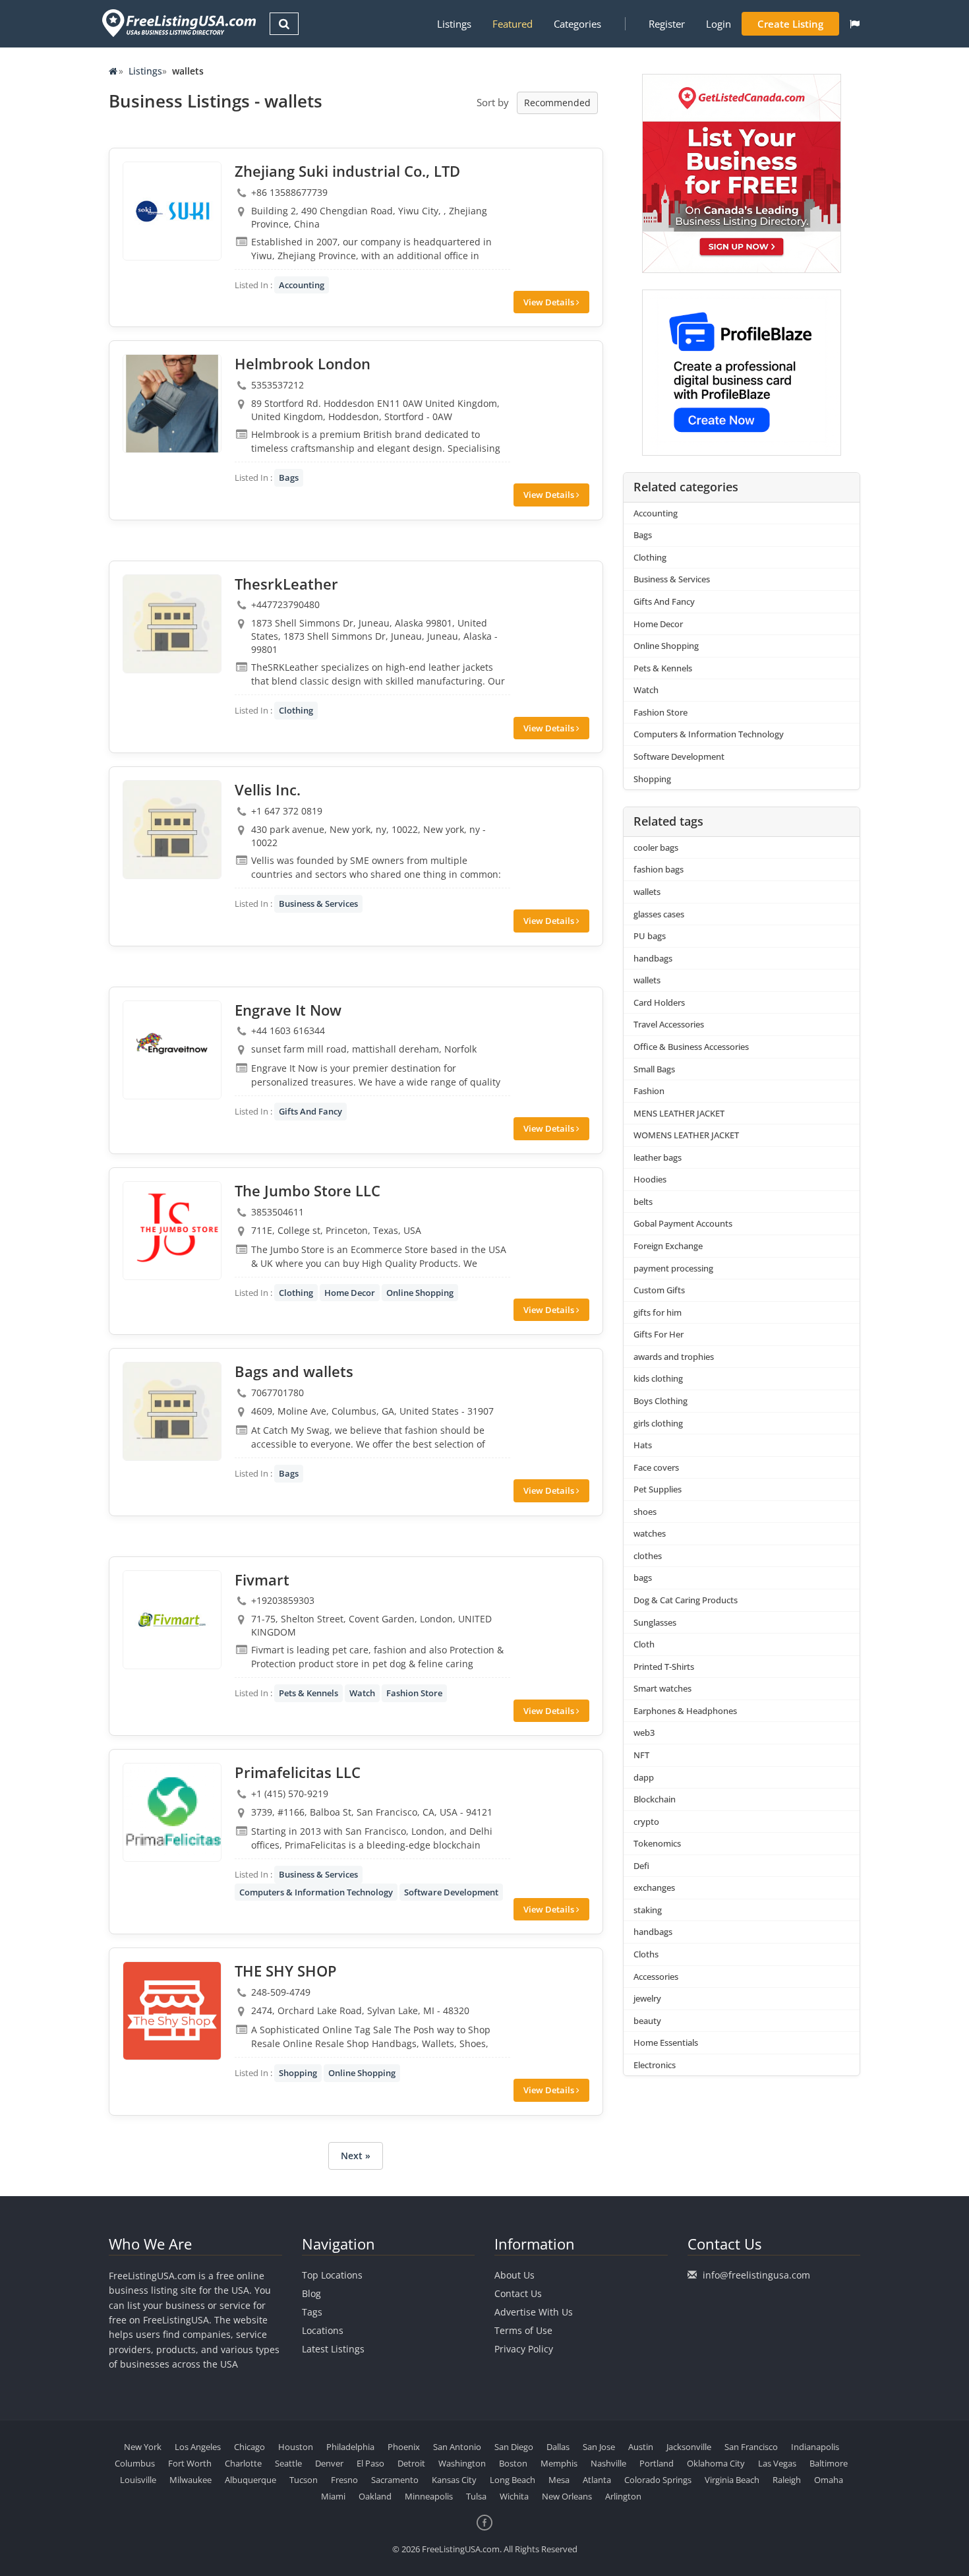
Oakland (375, 2496)
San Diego (514, 2447)
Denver (329, 2463)
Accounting (302, 285)
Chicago (250, 2447)
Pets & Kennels (308, 1693)
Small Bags (654, 1069)
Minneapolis (429, 2496)
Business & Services (318, 904)
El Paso (370, 2463)
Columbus (135, 2463)
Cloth (644, 1644)
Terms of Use (523, 2330)
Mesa (559, 2480)
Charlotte (243, 2463)
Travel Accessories (669, 1024)
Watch (362, 1693)
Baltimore (829, 2463)
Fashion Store (414, 1693)
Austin (641, 2447)
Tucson (304, 2480)
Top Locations (332, 2275)
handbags (653, 958)
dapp (644, 1777)
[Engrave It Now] (172, 1050)
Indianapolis (815, 2447)
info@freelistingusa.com (756, 2275)
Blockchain (655, 1799)
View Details (550, 302)
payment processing (673, 1268)
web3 (644, 1733)
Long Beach (513, 2480)
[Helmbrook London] (172, 404)
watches (650, 1533)
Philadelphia (350, 2447)
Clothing (296, 710)
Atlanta (597, 2480)
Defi (641, 1866)
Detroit (411, 2463)
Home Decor (350, 1293)
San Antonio (457, 2447)
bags (643, 1578)
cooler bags (656, 847)
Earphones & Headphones (685, 1711)
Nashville (608, 2463)
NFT (641, 1755)
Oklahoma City (716, 2463)
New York (143, 2447)
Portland (657, 2463)
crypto (646, 1822)
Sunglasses (655, 1622)
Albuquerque (250, 2480)
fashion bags (659, 869)
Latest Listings (333, 2349)
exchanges (654, 1887)
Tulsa (476, 2496)
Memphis (559, 2463)
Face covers (656, 1467)
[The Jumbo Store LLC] (172, 1231)
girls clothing (658, 1423)
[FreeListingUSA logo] (178, 23)
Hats (643, 1445)
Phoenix (404, 2447)
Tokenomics (657, 1843)
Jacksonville (689, 2447)
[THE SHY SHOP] (172, 2011)
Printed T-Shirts (664, 1667)
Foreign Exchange (668, 1246)
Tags (312, 2312)
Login (719, 24)
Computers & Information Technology (316, 1892)
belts (643, 1202)
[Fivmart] (172, 1620)
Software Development (451, 1892)
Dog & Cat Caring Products (686, 1600)
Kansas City (454, 2480)
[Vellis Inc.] (172, 830)
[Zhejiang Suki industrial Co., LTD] (172, 211)
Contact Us (518, 2293)
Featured (513, 24)
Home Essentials (666, 2042)
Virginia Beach (732, 2480)
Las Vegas (777, 2463)
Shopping (298, 2073)
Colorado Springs (658, 2480)
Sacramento (395, 2480)
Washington (462, 2463)
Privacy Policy (524, 2349)
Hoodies (650, 1179)
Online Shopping (420, 1293)
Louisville (138, 2480)
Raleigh (787, 2480)
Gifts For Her (659, 1334)
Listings (454, 24)
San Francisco (751, 2447)
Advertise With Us (534, 2312)
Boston (513, 2463)
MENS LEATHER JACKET (679, 1113)
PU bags (650, 936)
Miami (333, 2496)
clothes (648, 1556)
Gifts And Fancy (310, 1111)
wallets (647, 892)
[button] (855, 24)
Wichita (514, 2496)
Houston (296, 2447)
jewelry (647, 1998)
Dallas (558, 2447)
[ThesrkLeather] (172, 624)
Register (667, 24)
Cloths (646, 1954)
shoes (645, 1512)
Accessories (656, 1977)
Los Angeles (198, 2447)
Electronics (655, 2065)
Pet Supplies (658, 1489)
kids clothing (658, 1378)
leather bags (658, 1157)
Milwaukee (191, 2480)
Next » (356, 2156)
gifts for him (658, 1312)
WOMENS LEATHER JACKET (686, 1135)
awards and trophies (674, 1357)
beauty (647, 2021)
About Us (514, 2275)
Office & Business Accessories (691, 1047)
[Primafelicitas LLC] (172, 1812)
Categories (577, 24)
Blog (311, 2293)
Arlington (623, 2496)
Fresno (344, 2480)
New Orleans (567, 2496)
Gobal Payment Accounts (683, 1223)
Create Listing (790, 24)
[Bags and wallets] (172, 1411)
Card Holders (659, 1002)
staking (648, 1910)
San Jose (599, 2447)
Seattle (288, 2463)
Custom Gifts (659, 1290)
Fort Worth (190, 2463)
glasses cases (659, 914)
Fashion (649, 1091)
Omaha (829, 2480)
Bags (289, 477)
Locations (323, 2330)
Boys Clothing (661, 1401)
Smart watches (662, 1688)
